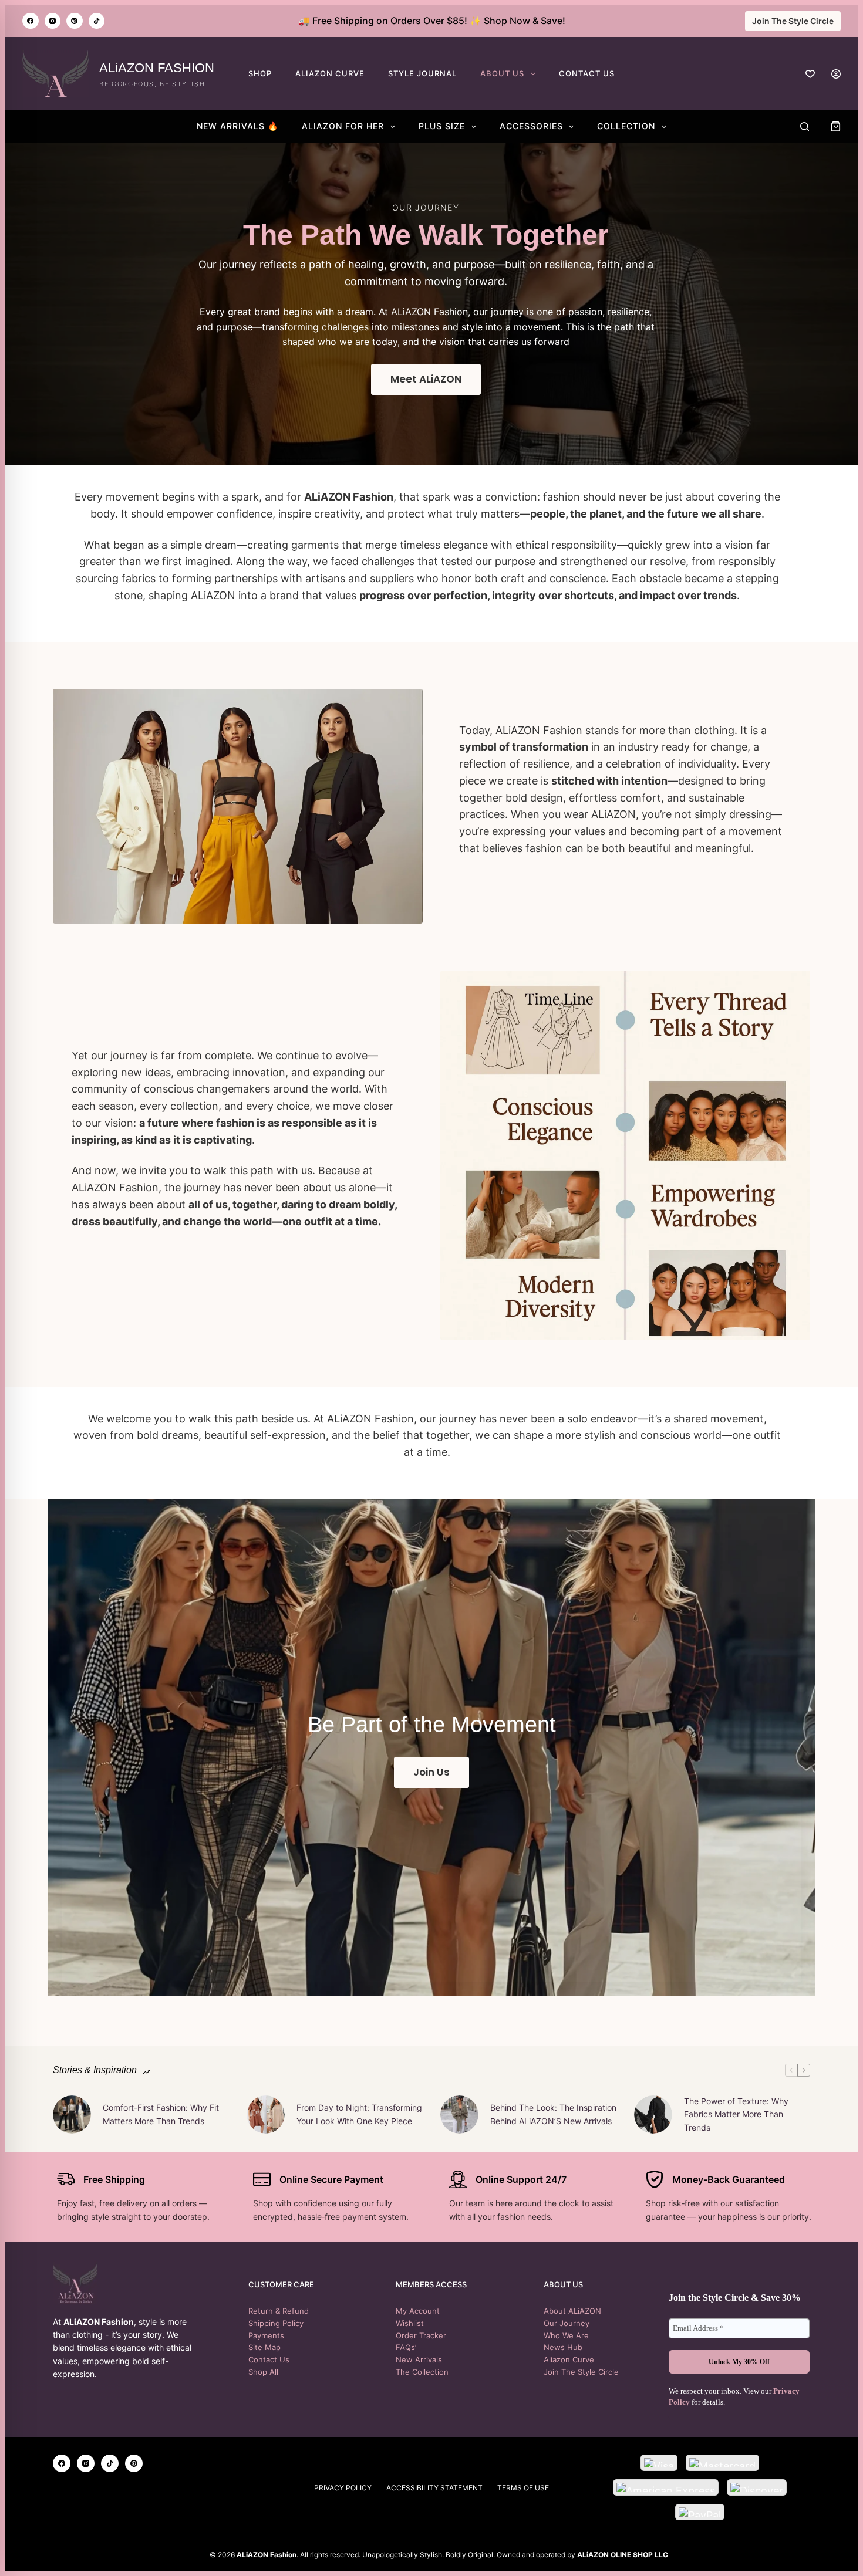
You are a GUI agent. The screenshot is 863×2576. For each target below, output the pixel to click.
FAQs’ (406, 2347)
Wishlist (410, 2323)
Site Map (264, 2347)
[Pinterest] (75, 21)
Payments (266, 2335)
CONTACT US (587, 73)
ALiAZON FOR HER (343, 126)
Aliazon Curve (569, 2359)
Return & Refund (279, 2311)
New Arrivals (419, 2359)
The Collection (422, 2372)
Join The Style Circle (793, 21)
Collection (626, 126)
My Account (418, 2311)
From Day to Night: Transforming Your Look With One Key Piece (359, 2114)
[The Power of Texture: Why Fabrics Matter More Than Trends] (653, 2114)
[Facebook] (31, 21)
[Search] (805, 126)
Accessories (531, 126)
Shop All (263, 2372)
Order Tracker (421, 2335)
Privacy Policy (343, 2488)
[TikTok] (97, 21)
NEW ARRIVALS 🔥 (237, 126)
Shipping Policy (276, 2323)
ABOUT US (502, 73)
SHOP (260, 73)
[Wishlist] (810, 74)
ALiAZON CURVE (330, 73)
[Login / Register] (836, 74)
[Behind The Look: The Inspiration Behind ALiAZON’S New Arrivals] (459, 2114)
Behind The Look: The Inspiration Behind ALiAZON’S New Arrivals (553, 2114)
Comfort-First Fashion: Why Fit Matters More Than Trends (161, 2114)
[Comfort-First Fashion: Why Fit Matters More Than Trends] (72, 2114)
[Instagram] (53, 21)
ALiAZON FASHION (157, 68)
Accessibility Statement (434, 2488)
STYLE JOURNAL (422, 73)
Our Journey (567, 2323)
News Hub (563, 2347)
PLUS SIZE (442, 126)
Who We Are (566, 2335)
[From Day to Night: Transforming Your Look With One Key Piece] (266, 2114)
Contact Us (269, 2359)
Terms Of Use (523, 2488)
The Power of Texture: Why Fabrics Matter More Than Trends (736, 2114)
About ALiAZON (572, 2311)
